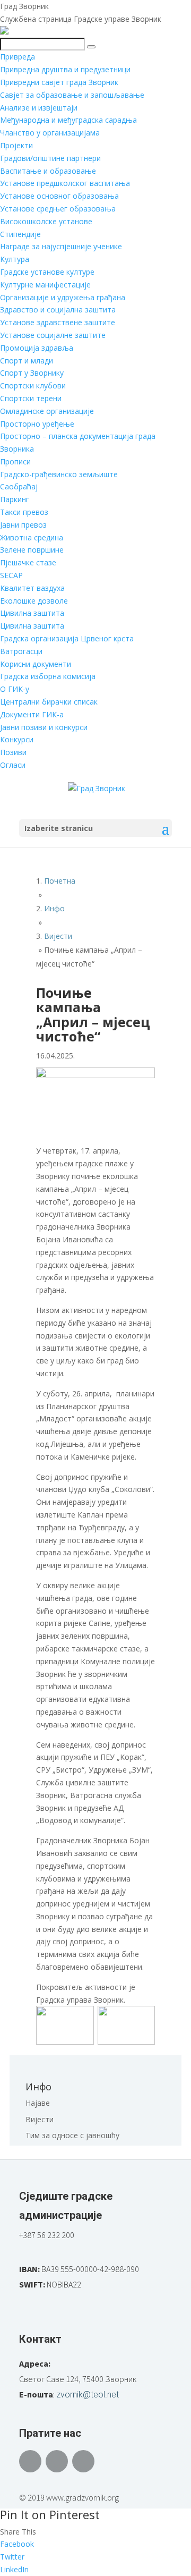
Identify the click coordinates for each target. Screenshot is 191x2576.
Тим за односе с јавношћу (72, 2135)
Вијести (40, 2119)
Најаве (38, 2103)
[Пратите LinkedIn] (83, 2461)
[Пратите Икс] (57, 2461)
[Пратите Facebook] (30, 2461)
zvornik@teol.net (88, 2395)
